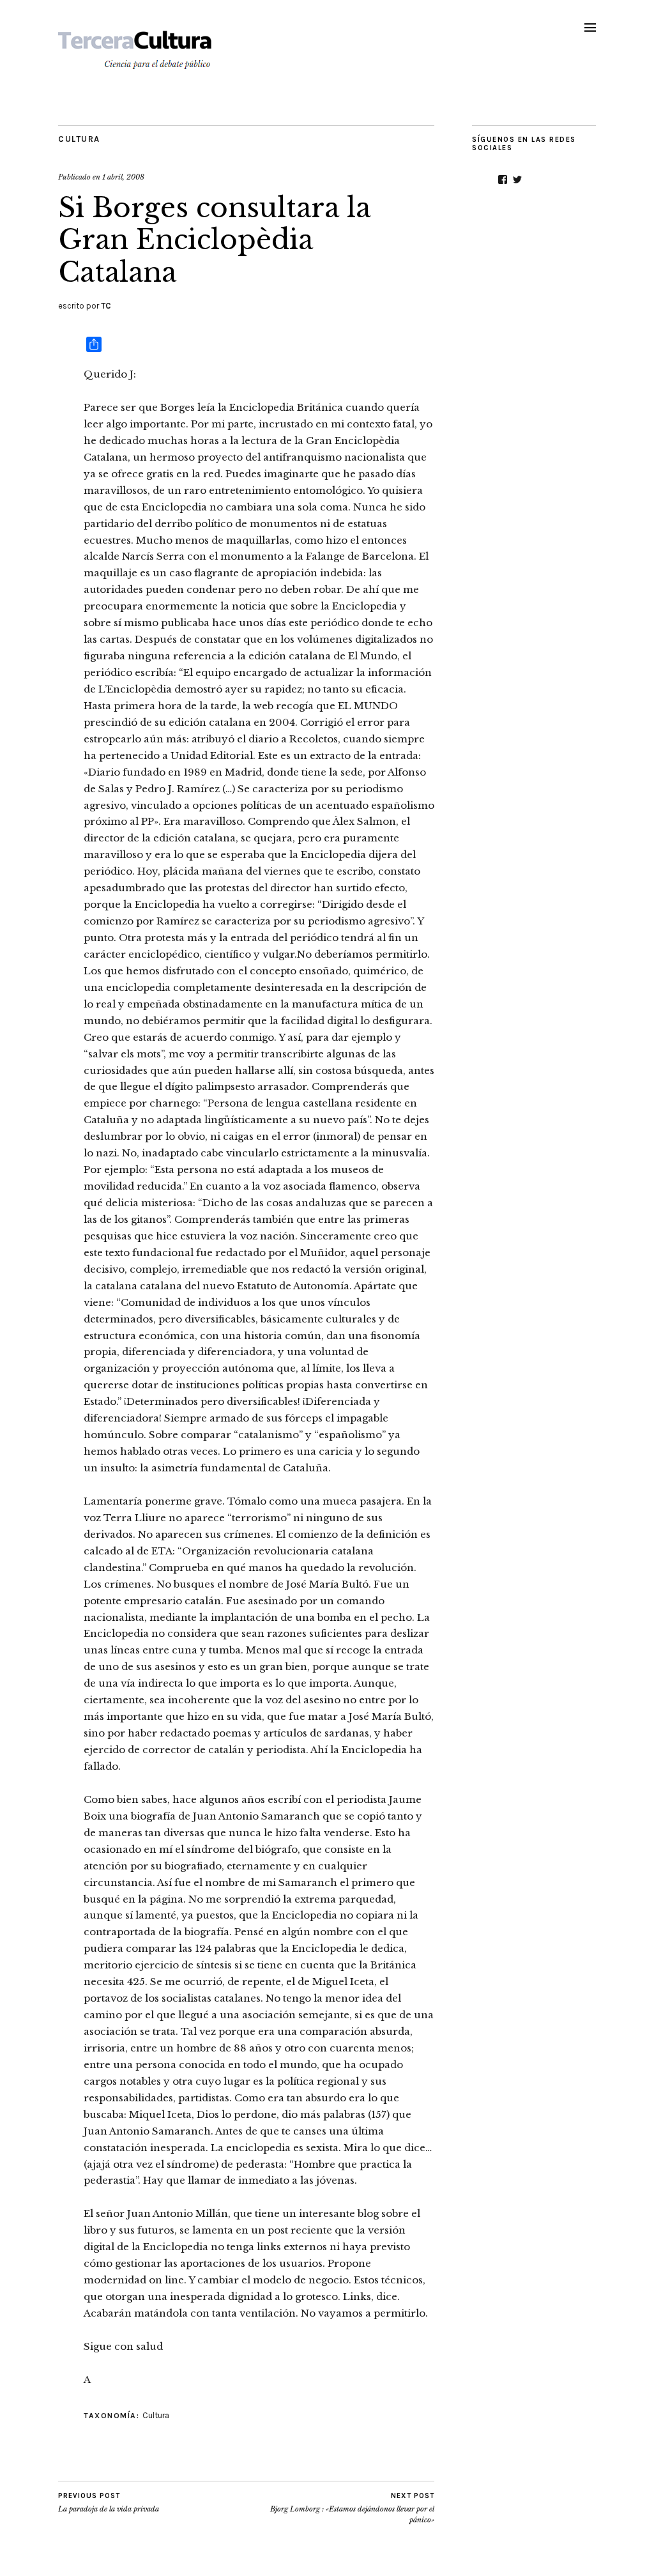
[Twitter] (517, 180)
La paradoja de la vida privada (109, 2503)
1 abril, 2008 (123, 177)
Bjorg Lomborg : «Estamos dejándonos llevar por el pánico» (352, 2508)
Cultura (79, 139)
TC (106, 306)
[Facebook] (503, 180)
